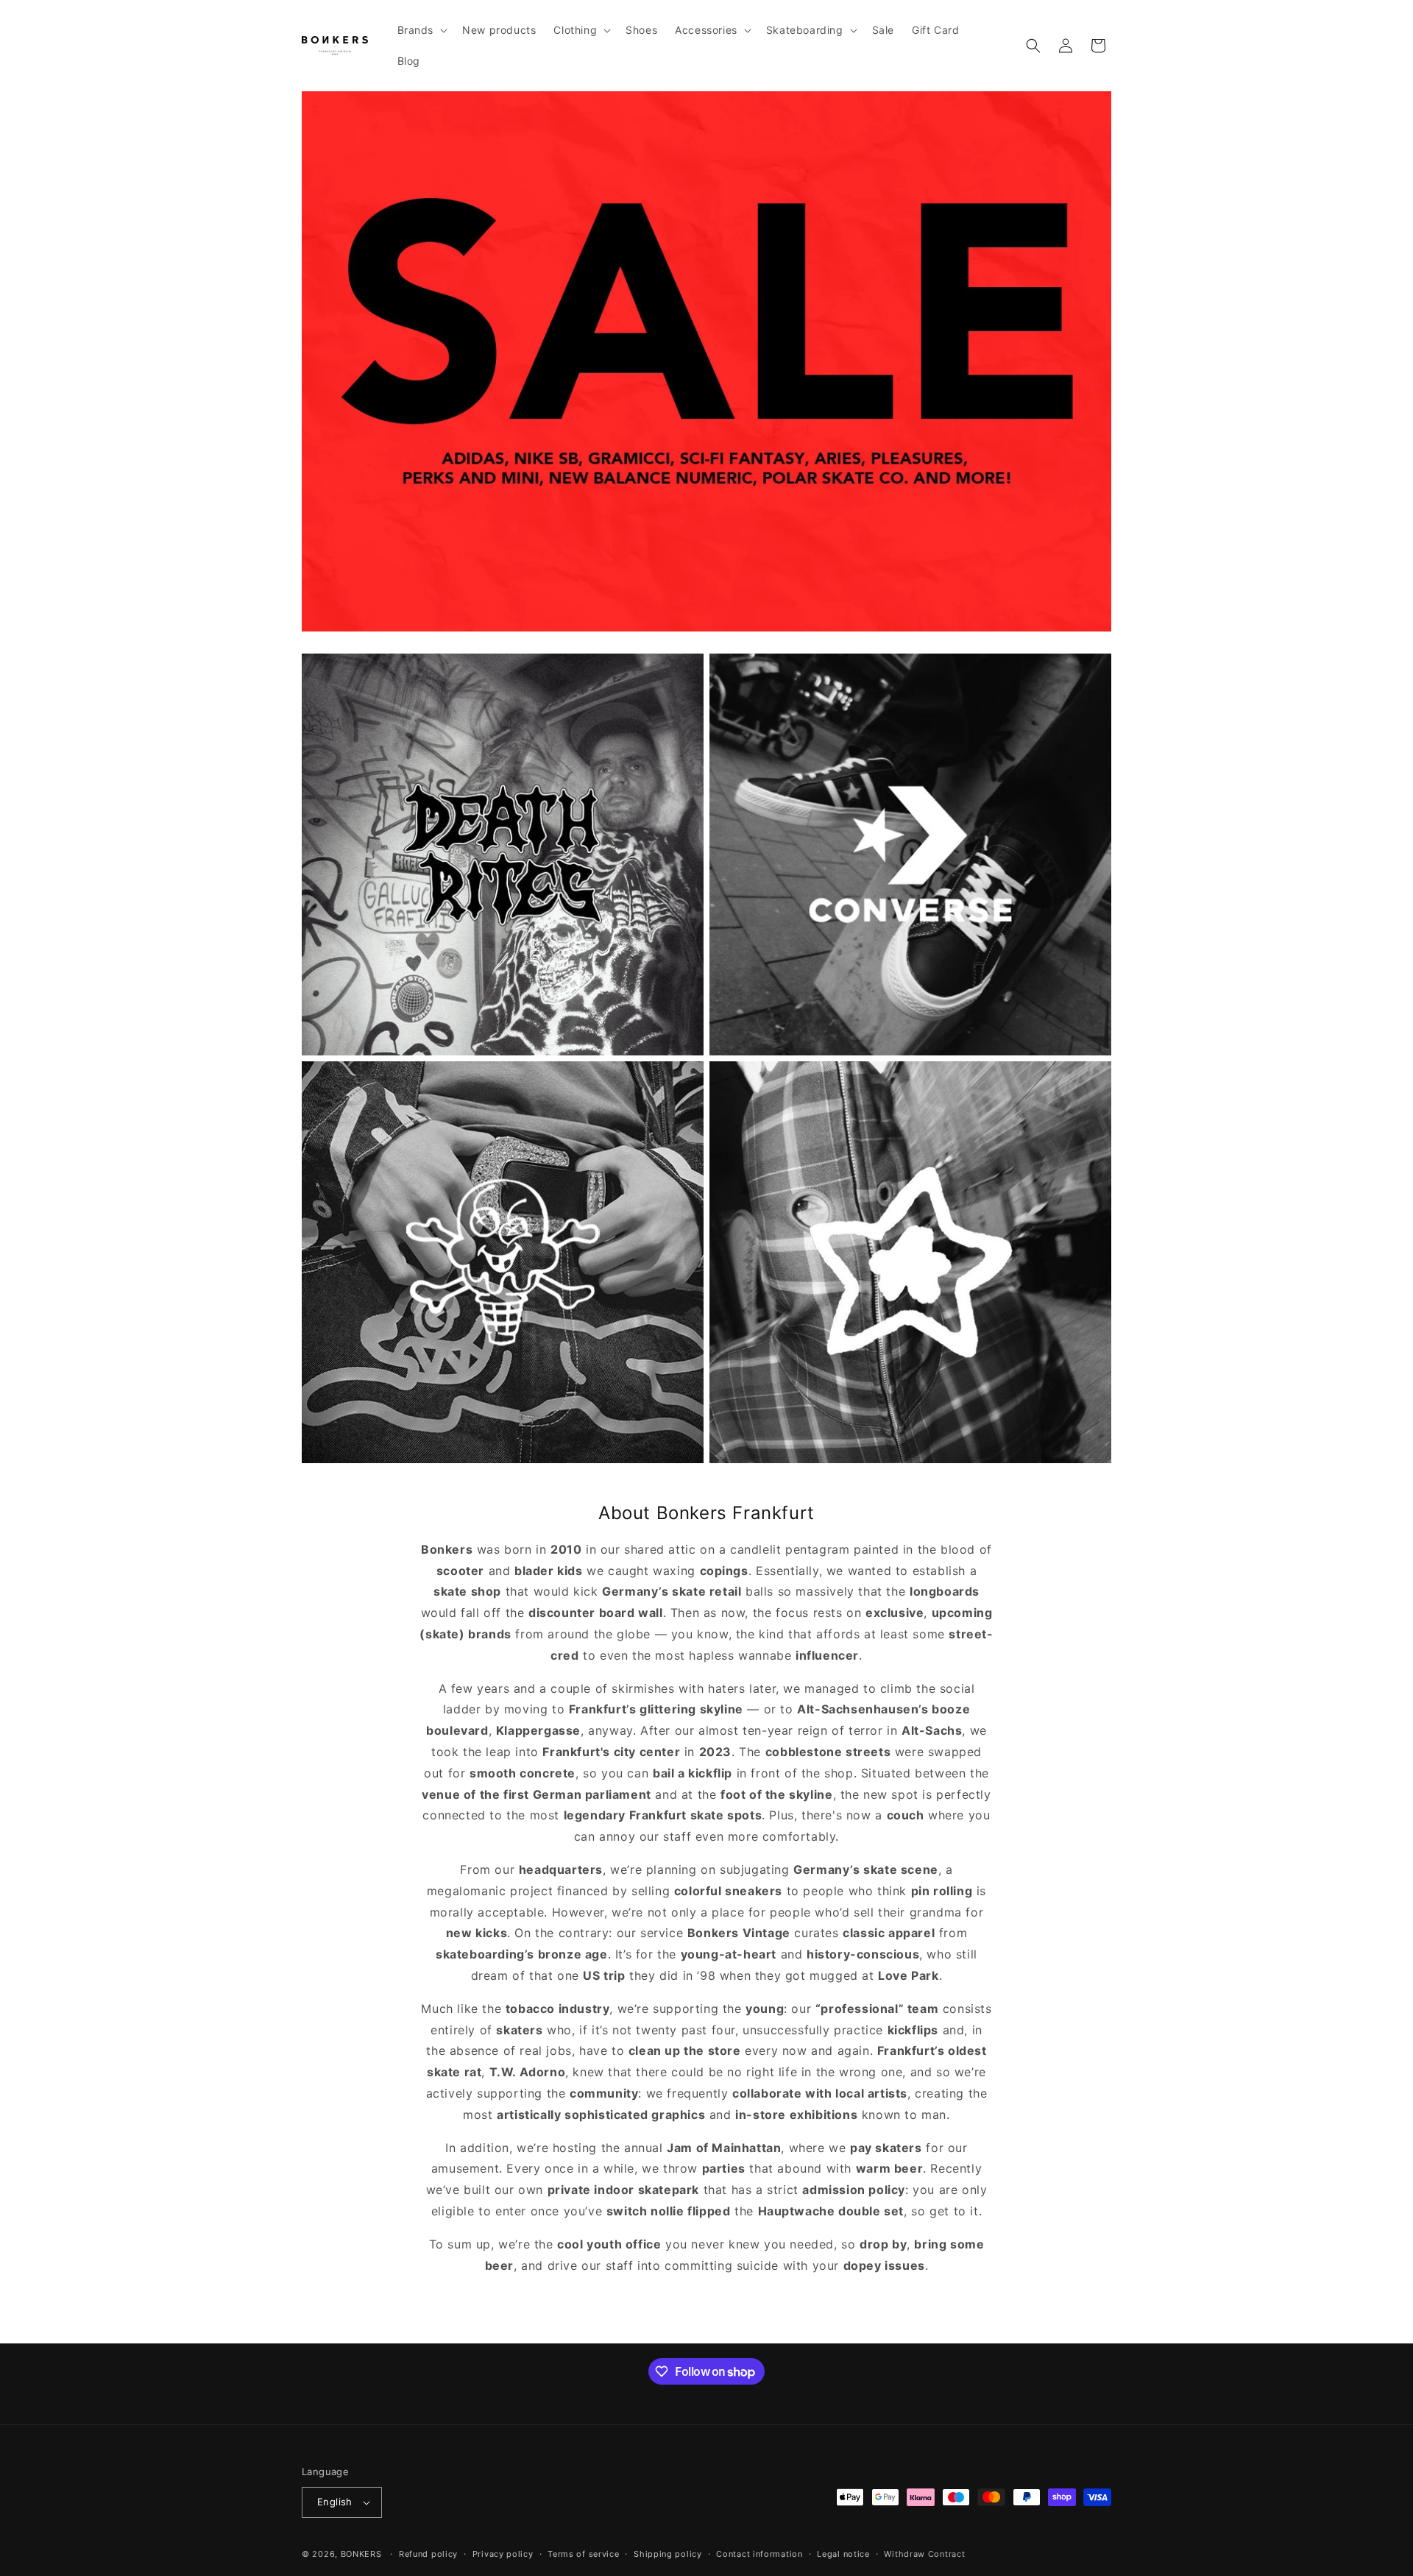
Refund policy (428, 2554)
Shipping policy (668, 2554)
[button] (421, 30)
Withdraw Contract (924, 2554)
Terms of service (583, 2554)
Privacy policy (503, 2554)
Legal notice (843, 2554)
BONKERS (361, 2554)
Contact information (759, 2554)
